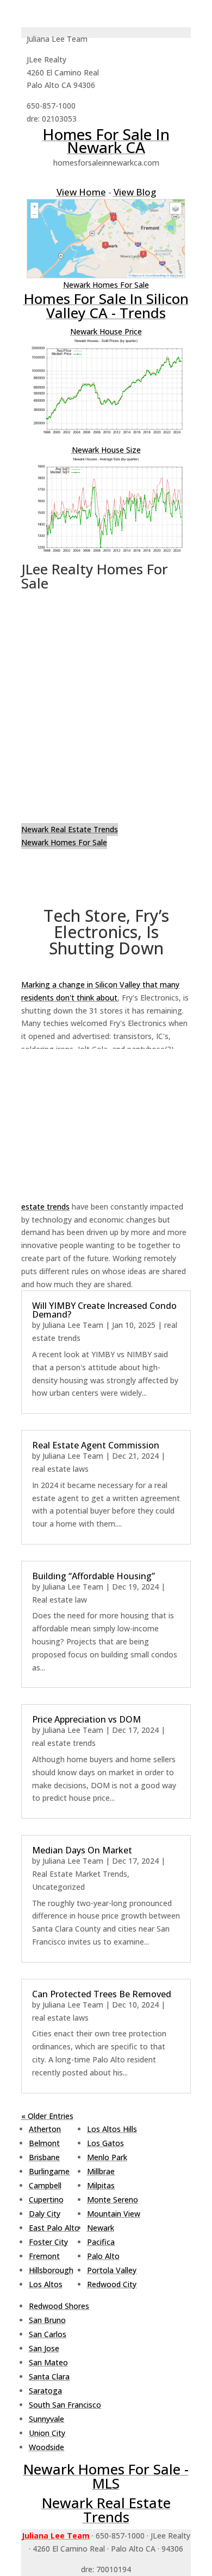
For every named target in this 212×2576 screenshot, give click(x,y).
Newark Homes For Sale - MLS (106, 2476)
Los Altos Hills (112, 2129)
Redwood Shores (59, 2306)
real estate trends (64, 1743)
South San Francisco (65, 2405)
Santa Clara (49, 2376)
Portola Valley (112, 2270)
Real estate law (60, 1600)
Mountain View (114, 2214)
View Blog (135, 192)
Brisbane (44, 2157)
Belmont (44, 2143)
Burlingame (49, 2171)
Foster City (48, 2242)
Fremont (44, 2256)
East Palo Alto (54, 2228)
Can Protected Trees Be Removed (102, 1994)
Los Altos (46, 2284)
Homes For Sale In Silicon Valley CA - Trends (106, 306)
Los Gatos (105, 2143)
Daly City (45, 2214)
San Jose (44, 2348)
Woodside (46, 2447)
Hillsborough (51, 2270)
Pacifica (101, 2242)
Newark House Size (106, 450)
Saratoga (45, 2391)
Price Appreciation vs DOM (86, 1719)
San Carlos (48, 2334)
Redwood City (112, 2284)
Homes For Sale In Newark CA (106, 141)
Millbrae (101, 2171)
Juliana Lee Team (73, 1325)
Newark (101, 2228)
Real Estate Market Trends (80, 1874)
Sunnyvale (46, 2419)
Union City (47, 2433)
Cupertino (46, 2200)
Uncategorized (58, 1887)
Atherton (45, 2129)
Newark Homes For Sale (106, 285)
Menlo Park (107, 2157)
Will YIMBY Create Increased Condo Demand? (104, 1310)
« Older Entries (47, 2116)
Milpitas (101, 2185)
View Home (81, 192)
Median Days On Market (82, 1850)
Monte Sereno (113, 2200)
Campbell (45, 2185)
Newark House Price (106, 331)
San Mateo (48, 2362)
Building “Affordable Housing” (93, 1576)
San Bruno (47, 2320)
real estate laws (60, 1469)
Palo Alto (103, 2256)
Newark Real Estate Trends (70, 829)
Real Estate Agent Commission (96, 1445)
